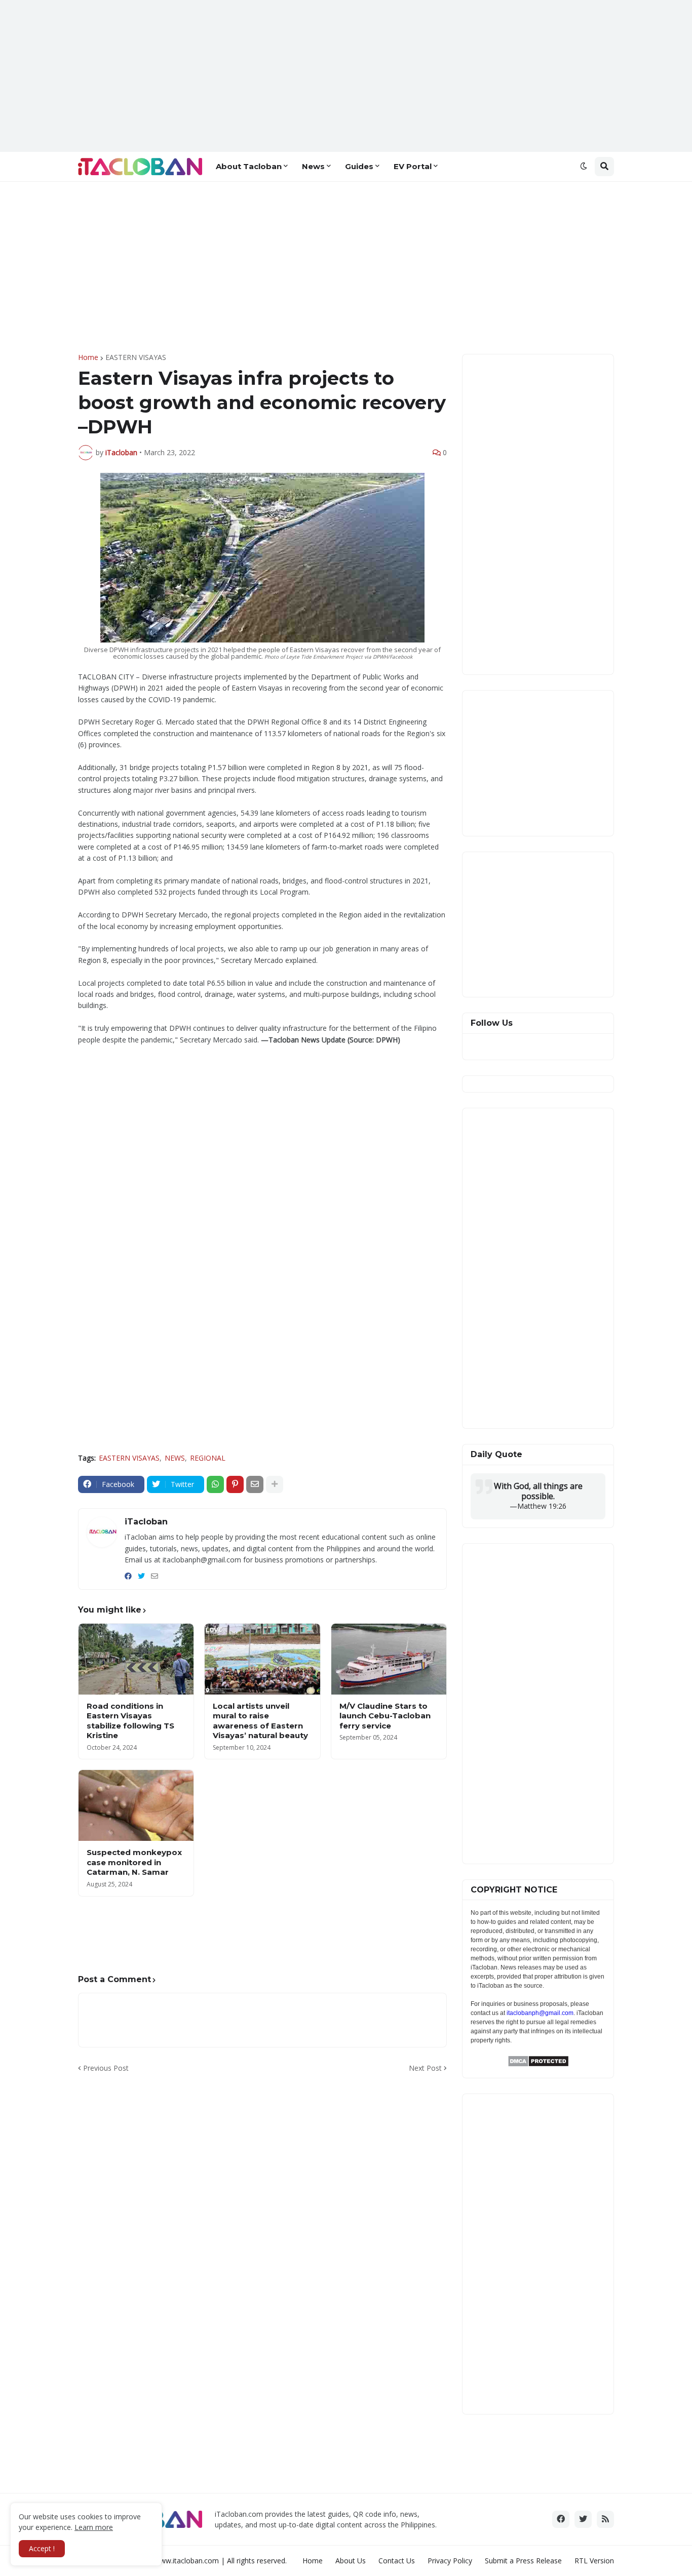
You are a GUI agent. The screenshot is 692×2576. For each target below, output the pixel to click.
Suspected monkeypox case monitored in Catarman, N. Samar (134, 1862)
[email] (155, 1576)
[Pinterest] (235, 1484)
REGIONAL (208, 1458)
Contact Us (397, 2561)
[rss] (605, 2519)
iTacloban (146, 1522)
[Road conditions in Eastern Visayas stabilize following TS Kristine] (136, 1659)
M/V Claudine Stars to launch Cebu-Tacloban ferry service (385, 1716)
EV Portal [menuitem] (413, 166)
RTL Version (594, 2561)
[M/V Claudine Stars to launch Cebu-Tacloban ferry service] (389, 1659)
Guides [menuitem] (359, 166)
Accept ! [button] (42, 2548)
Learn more (94, 2527)
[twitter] (141, 1576)
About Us (351, 2561)
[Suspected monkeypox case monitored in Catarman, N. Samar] (136, 1805)
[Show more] (275, 1484)
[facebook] (128, 1576)
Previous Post (106, 2068)
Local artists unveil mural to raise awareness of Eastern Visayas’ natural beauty (260, 1721)
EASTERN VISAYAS (136, 357)
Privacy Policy (450, 2561)
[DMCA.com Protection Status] (538, 2064)
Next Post (425, 2068)
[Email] (255, 1484)
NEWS (175, 1458)
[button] (584, 167)
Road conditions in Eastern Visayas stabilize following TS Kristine (130, 1721)
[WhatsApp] (215, 1484)
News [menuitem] (313, 166)
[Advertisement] (346, 76)
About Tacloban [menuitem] (249, 166)
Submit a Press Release (523, 2561)
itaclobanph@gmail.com (540, 2013)
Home (88, 357)
